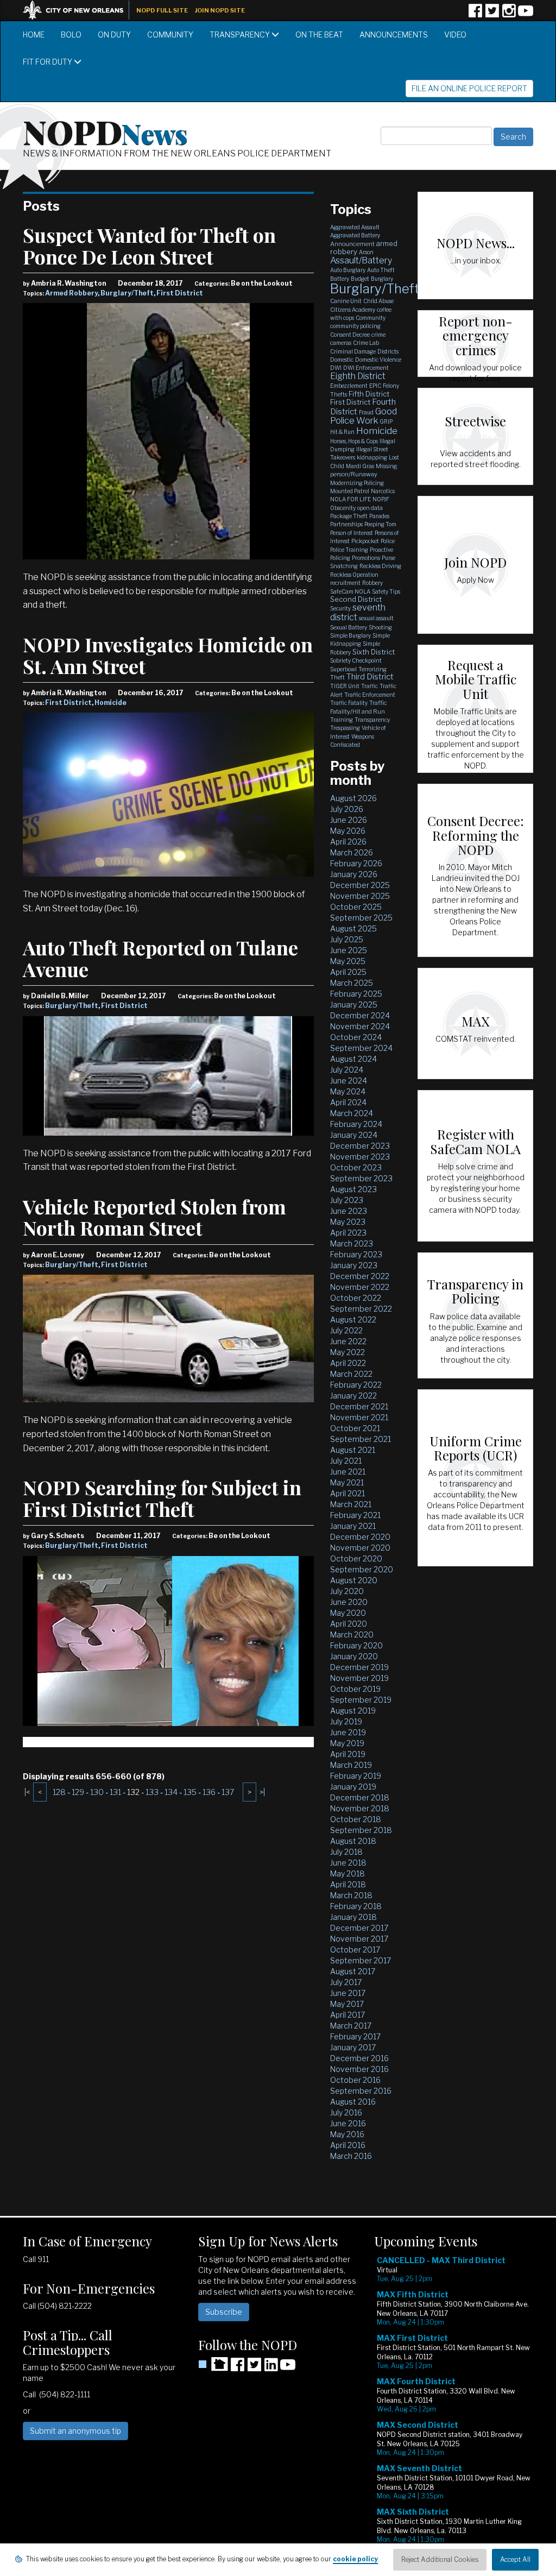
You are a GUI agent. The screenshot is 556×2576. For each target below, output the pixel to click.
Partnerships (346, 524)
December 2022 (360, 1276)
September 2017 (361, 1960)
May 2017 (347, 2004)
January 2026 (354, 874)
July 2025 (347, 939)
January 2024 (354, 1135)
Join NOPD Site (220, 10)
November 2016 (359, 2069)
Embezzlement (349, 386)
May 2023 (348, 1222)
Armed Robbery (71, 293)
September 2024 (361, 1048)
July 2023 (347, 1200)
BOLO (71, 34)
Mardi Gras (360, 466)
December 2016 (359, 2058)
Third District (370, 677)
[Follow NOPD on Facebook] (475, 14)
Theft (337, 677)
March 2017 (351, 2026)
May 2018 (347, 1873)
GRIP (386, 421)
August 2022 (353, 1320)
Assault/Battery (361, 260)
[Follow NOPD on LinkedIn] (271, 2368)
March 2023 (352, 1243)
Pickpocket (365, 541)
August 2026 (353, 798)
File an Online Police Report (469, 88)
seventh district (358, 612)
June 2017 (348, 1993)
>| (262, 1792)
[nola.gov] (79, 9)
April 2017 (347, 2015)
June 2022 (348, 1341)
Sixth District (374, 652)
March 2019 (351, 1765)
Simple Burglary (350, 635)
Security (340, 608)
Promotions (366, 558)
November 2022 (360, 1287)
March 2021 (351, 1504)
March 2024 (352, 1113)
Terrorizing (372, 669)
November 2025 (360, 896)
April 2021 (347, 1493)
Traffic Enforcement (370, 695)
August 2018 (353, 1841)
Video (455, 34)
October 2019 (355, 1689)
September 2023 (361, 1178)
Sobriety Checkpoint (356, 660)
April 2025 (348, 972)
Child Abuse (378, 301)
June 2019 (348, 1732)
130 (97, 1792)
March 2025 (352, 983)
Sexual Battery (349, 627)
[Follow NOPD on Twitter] (492, 14)
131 (115, 1792)
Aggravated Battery (355, 235)
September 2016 (361, 2091)
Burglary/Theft (127, 293)
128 (59, 1792)
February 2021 (355, 1515)
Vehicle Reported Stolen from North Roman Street (154, 1217)
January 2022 (353, 1396)
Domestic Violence (378, 360)
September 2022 (361, 1309)
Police (388, 541)
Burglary (382, 279)
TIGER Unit (345, 686)
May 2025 (348, 961)
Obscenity (343, 508)
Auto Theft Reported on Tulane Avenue (160, 958)
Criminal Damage (353, 351)
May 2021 (347, 1482)
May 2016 (347, 2134)
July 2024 (347, 1070)
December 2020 (360, 1537)
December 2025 (360, 885)
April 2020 (349, 1624)
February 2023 (356, 1254)
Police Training (349, 550)
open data (370, 508)
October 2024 (356, 1037)
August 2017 (353, 1971)
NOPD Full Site (162, 10)
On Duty (114, 34)
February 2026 (356, 863)
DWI (336, 368)
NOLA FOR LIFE (350, 499)
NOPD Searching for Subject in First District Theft (162, 1498)
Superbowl (343, 669)
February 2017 (355, 2036)
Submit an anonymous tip (75, 2431)
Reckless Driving (380, 566)
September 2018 (361, 1830)
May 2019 (347, 1743)
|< (27, 1792)
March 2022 (351, 1374)
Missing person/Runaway (364, 470)
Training (342, 720)
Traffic (369, 686)
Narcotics (383, 491)
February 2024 (356, 1124)
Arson (366, 252)
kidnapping (372, 457)
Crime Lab (366, 343)
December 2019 (359, 1667)
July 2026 (347, 809)
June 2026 (349, 820)
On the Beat (319, 34)
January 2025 (354, 1004)
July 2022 (346, 1330)
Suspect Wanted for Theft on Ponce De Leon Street (149, 245)
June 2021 (348, 1472)
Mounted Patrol (350, 491)
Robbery (372, 583)
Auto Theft (381, 270)
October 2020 (356, 1558)
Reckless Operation (354, 575)
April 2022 (348, 1363)
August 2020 (354, 1580)
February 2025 (356, 994)
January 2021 (353, 1526)
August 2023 (353, 1189)
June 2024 (349, 1081)
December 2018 (360, 1797)
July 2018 (346, 1852)
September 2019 (361, 1700)
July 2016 (346, 2112)
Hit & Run (342, 432)
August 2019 (353, 1711)
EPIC (375, 386)
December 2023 (360, 1146)
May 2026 (348, 831)
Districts (388, 351)
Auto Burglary (348, 270)
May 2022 (347, 1352)
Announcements (394, 34)
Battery (340, 279)
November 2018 (360, 1808)
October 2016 (355, 2080)
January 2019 (353, 1787)
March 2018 (351, 1895)
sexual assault (376, 618)
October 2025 (356, 907)
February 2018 (356, 1906)
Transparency (241, 34)
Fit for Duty (48, 62)
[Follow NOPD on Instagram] (509, 14)
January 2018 (353, 1917)
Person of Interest (352, 533)
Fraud (366, 412)
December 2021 (359, 1406)
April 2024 (348, 1102)
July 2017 (346, 1982)
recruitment (345, 583)
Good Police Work (364, 416)
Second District (356, 599)
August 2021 (353, 1450)
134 (171, 1792)
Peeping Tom (380, 524)
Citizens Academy (353, 310)
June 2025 (349, 950)
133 (152, 1792)
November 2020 (360, 1548)
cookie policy (355, 2559)
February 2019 (356, 1776)
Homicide (110, 703)
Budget (360, 279)
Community (170, 34)
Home (34, 34)
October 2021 (355, 1428)
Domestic (342, 360)
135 (190, 1792)
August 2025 (353, 928)
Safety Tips (386, 591)
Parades (379, 516)
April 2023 (348, 1233)
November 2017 (359, 1939)
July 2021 (346, 1461)
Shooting (380, 627)
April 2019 (348, 1754)
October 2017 (355, 1950)
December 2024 (360, 1015)
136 (209, 1792)
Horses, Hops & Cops (354, 441)
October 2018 (356, 1819)
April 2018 (348, 1884)
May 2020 (348, 1613)
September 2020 (362, 1569)
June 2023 (349, 1211)
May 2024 (348, 1091)
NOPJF (381, 499)
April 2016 (348, 2145)
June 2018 (348, 1863)
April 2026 (348, 842)
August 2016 (353, 2102)
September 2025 (361, 918)
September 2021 (361, 1439)
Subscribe (224, 2312)
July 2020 (347, 1591)
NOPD (105, 131)
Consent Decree (350, 335)
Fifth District (369, 394)
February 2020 (356, 1645)
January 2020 (354, 1656)
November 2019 (359, 1678)
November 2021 (359, 1417)
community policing (355, 326)
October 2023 (356, 1167)
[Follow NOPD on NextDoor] (213, 2364)
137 (228, 1792)
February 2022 (356, 1385)
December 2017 (359, 1928)
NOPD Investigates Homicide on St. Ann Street (168, 655)
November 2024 (360, 1026)
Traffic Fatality (349, 703)
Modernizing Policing (357, 483)
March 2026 (352, 852)
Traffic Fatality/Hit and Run (359, 707)
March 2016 (351, 2156)
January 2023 (354, 1265)
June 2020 (349, 1602)
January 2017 (353, 2047)
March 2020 (352, 1635)
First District (180, 293)
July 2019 (346, 1721)
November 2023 (360, 1157)
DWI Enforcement (366, 368)
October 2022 (356, 1298)
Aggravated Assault (355, 227)
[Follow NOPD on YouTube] (526, 14)
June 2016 (348, 2123)
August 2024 (353, 1059)
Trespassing (345, 728)
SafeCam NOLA (350, 591)
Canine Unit (346, 301)
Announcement (352, 244)
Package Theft (349, 516)
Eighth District (358, 376)
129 (78, 1792)
